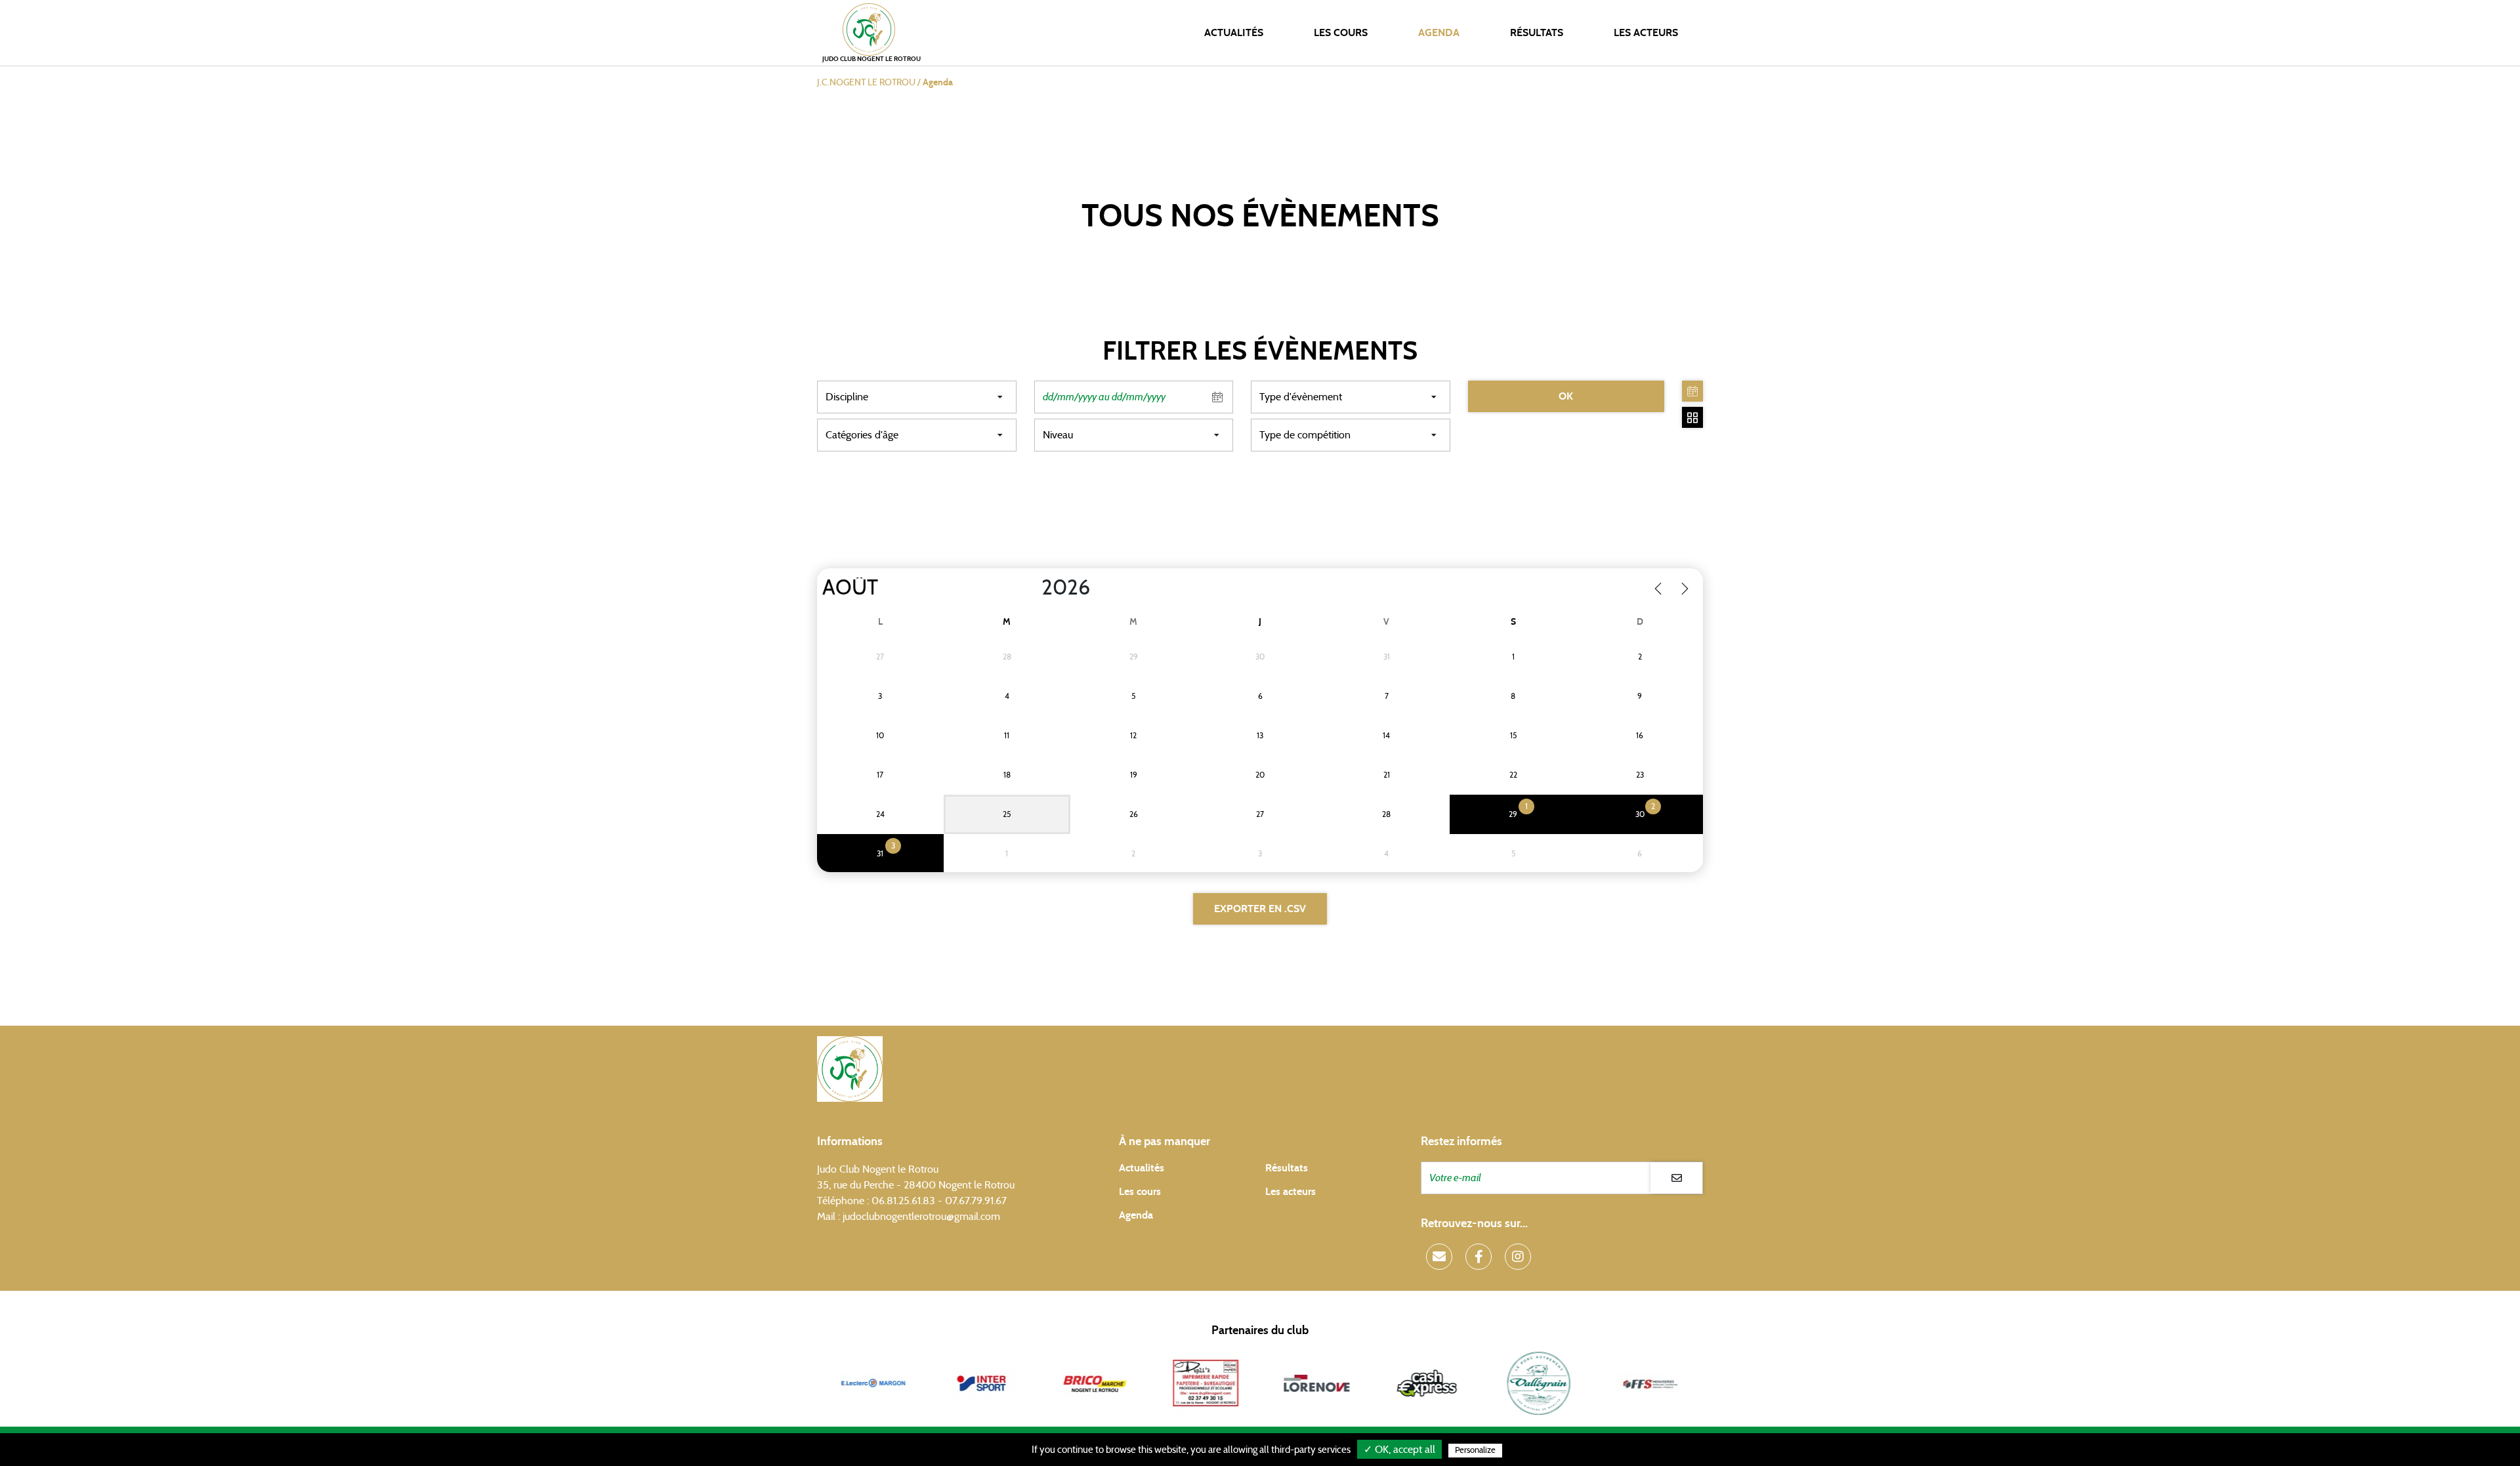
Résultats (1537, 33)
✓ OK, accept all (1399, 1450)
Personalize (1475, 1451)
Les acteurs (1646, 33)
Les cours (1341, 33)
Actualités (1234, 33)
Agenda (1439, 33)
